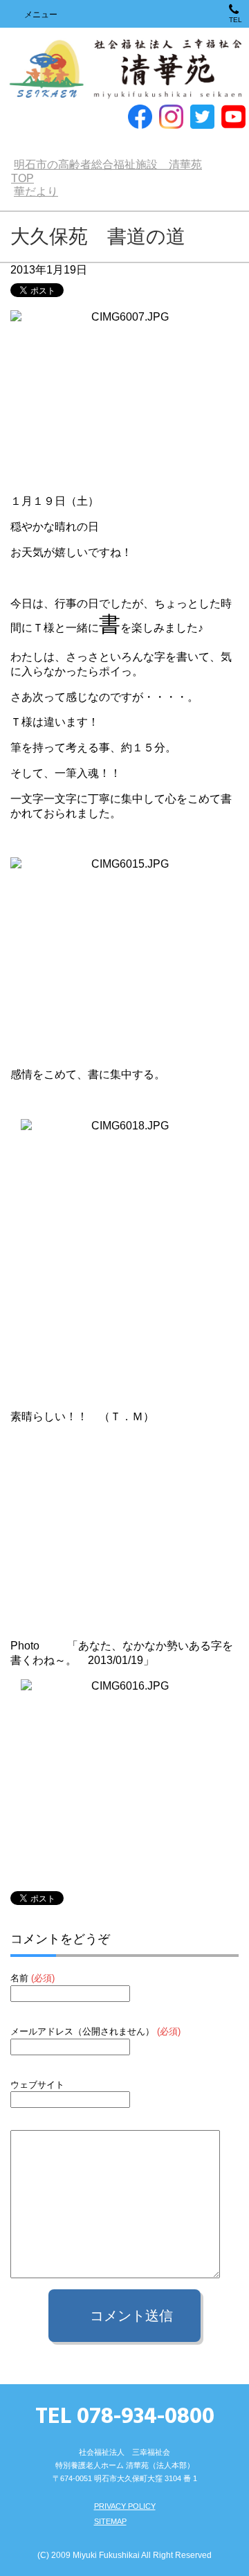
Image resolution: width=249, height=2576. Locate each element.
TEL (236, 20)
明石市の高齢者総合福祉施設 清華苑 (125, 70)
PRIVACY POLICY (125, 2506)
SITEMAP (110, 2521)
